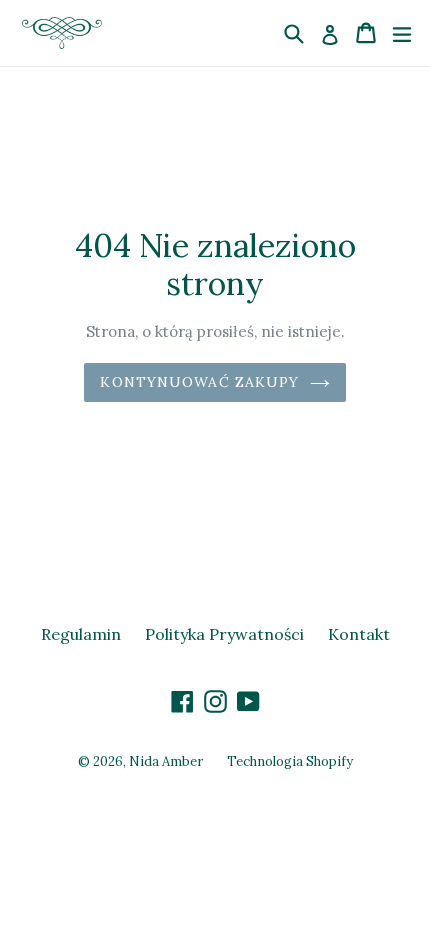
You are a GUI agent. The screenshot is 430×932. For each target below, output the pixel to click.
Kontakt (359, 634)
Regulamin (81, 634)
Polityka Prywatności (224, 634)
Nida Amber (166, 761)
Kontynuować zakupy (199, 382)
